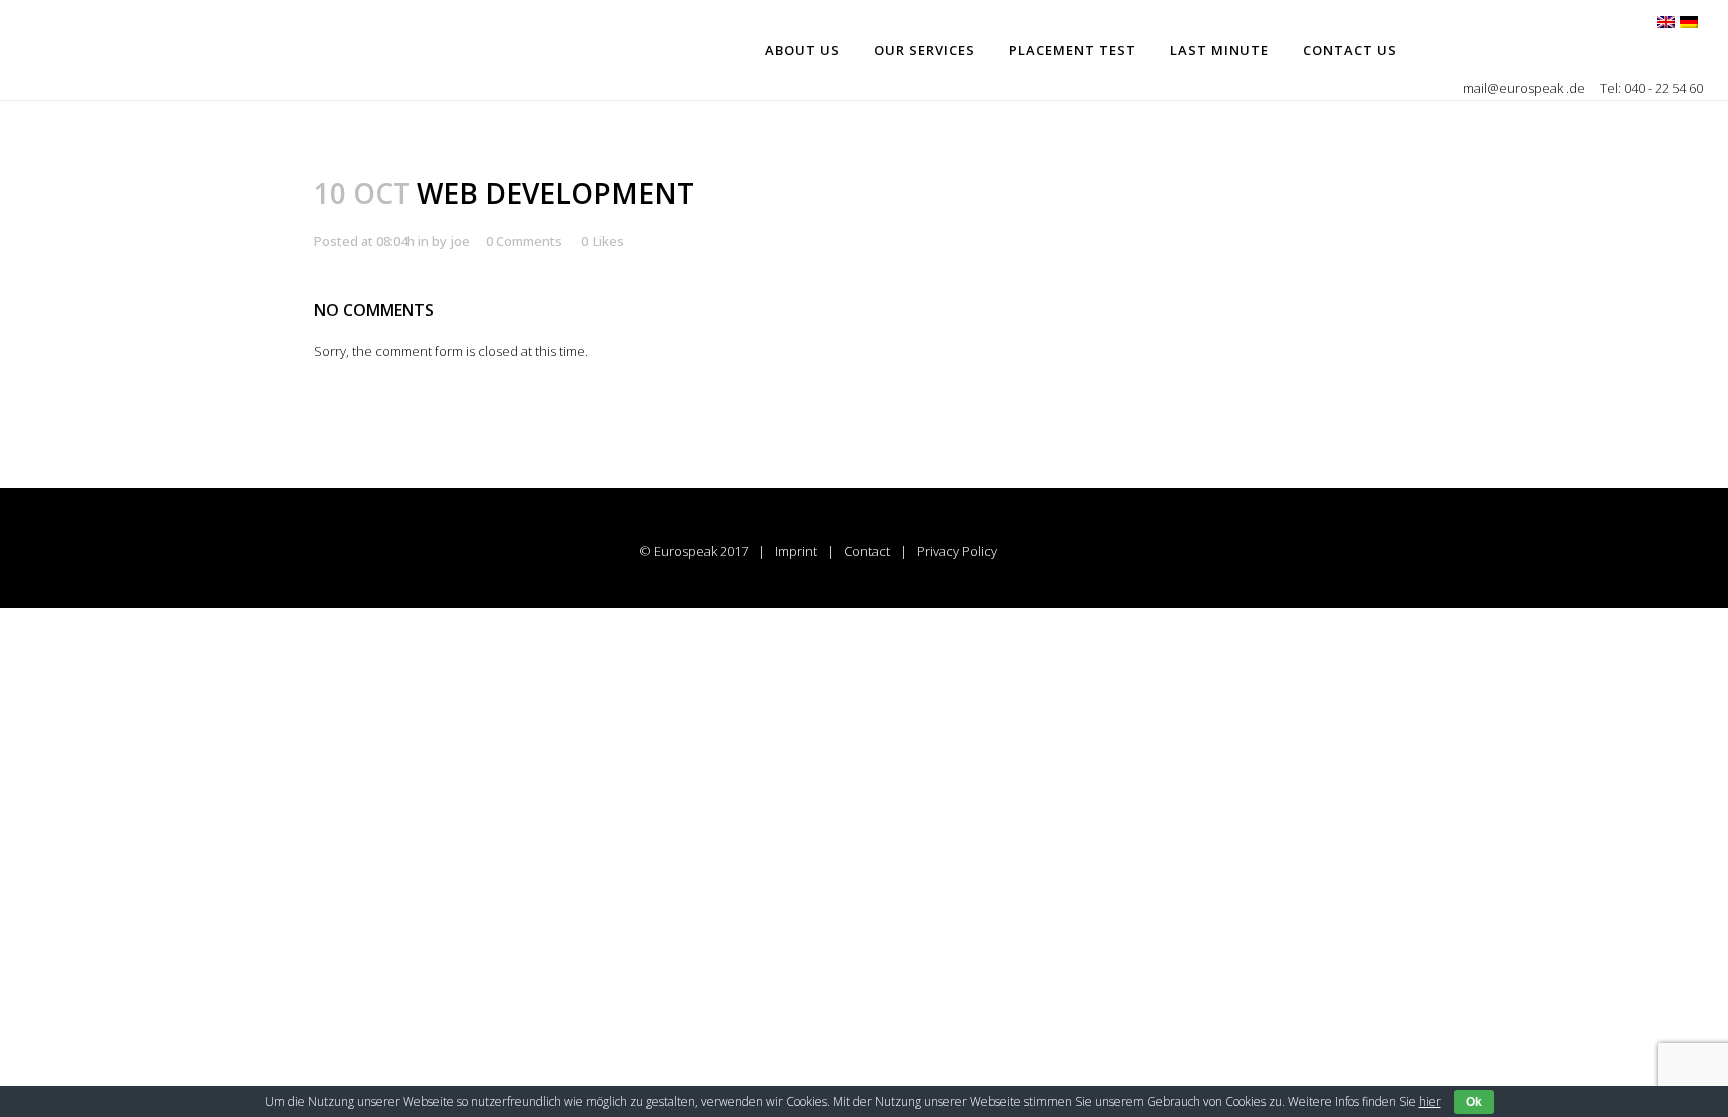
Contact (867, 551)
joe (460, 241)
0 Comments (524, 241)
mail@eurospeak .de (1525, 88)
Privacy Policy (957, 551)
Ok (1474, 1102)
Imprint (796, 551)
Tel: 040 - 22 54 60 (1651, 88)
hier (1430, 1101)
